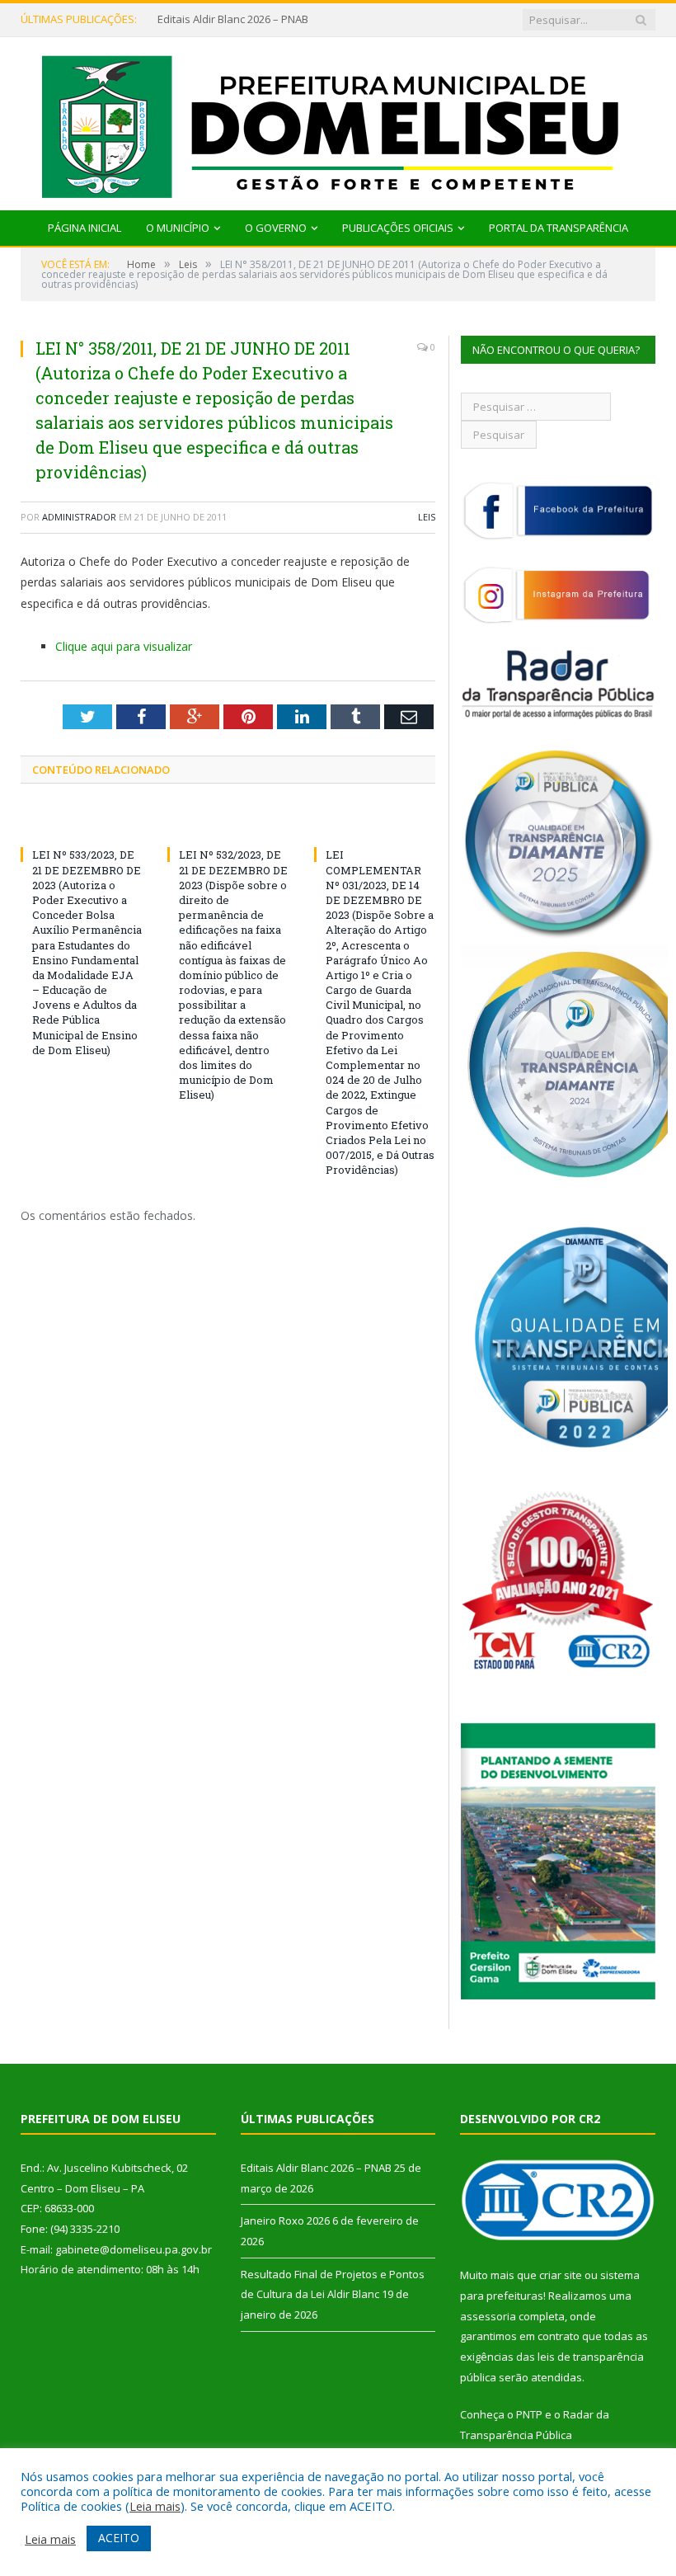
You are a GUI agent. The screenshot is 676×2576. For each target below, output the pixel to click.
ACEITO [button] (119, 2538)
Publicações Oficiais (398, 228)
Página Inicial (84, 228)
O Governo (276, 228)
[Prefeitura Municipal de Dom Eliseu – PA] (338, 120)
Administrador (79, 517)
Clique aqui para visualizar (124, 646)
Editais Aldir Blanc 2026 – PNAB (316, 2168)
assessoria (488, 2316)
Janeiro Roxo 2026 (202, 19)
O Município (178, 228)
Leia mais (155, 2506)
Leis (427, 517)
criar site (561, 2275)
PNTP (529, 2414)
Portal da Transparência (559, 228)
